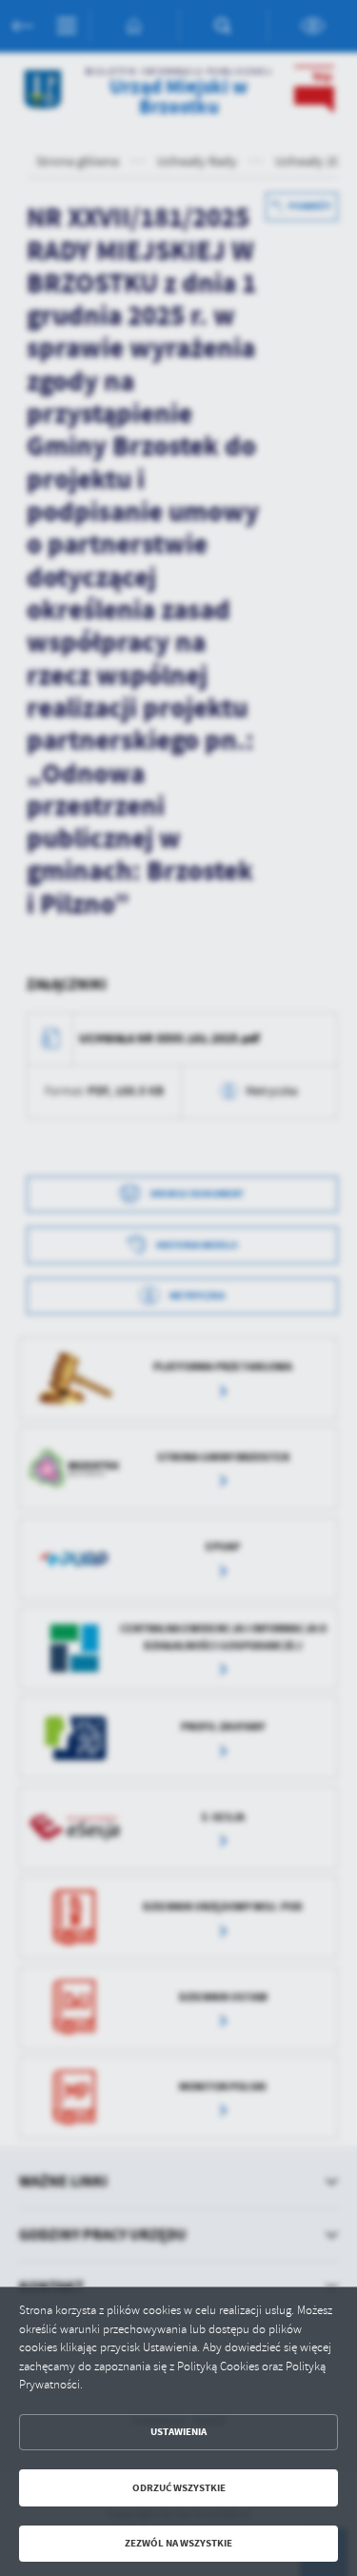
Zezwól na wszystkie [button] (178, 2543)
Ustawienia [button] (178, 2432)
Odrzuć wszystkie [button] (179, 2488)
